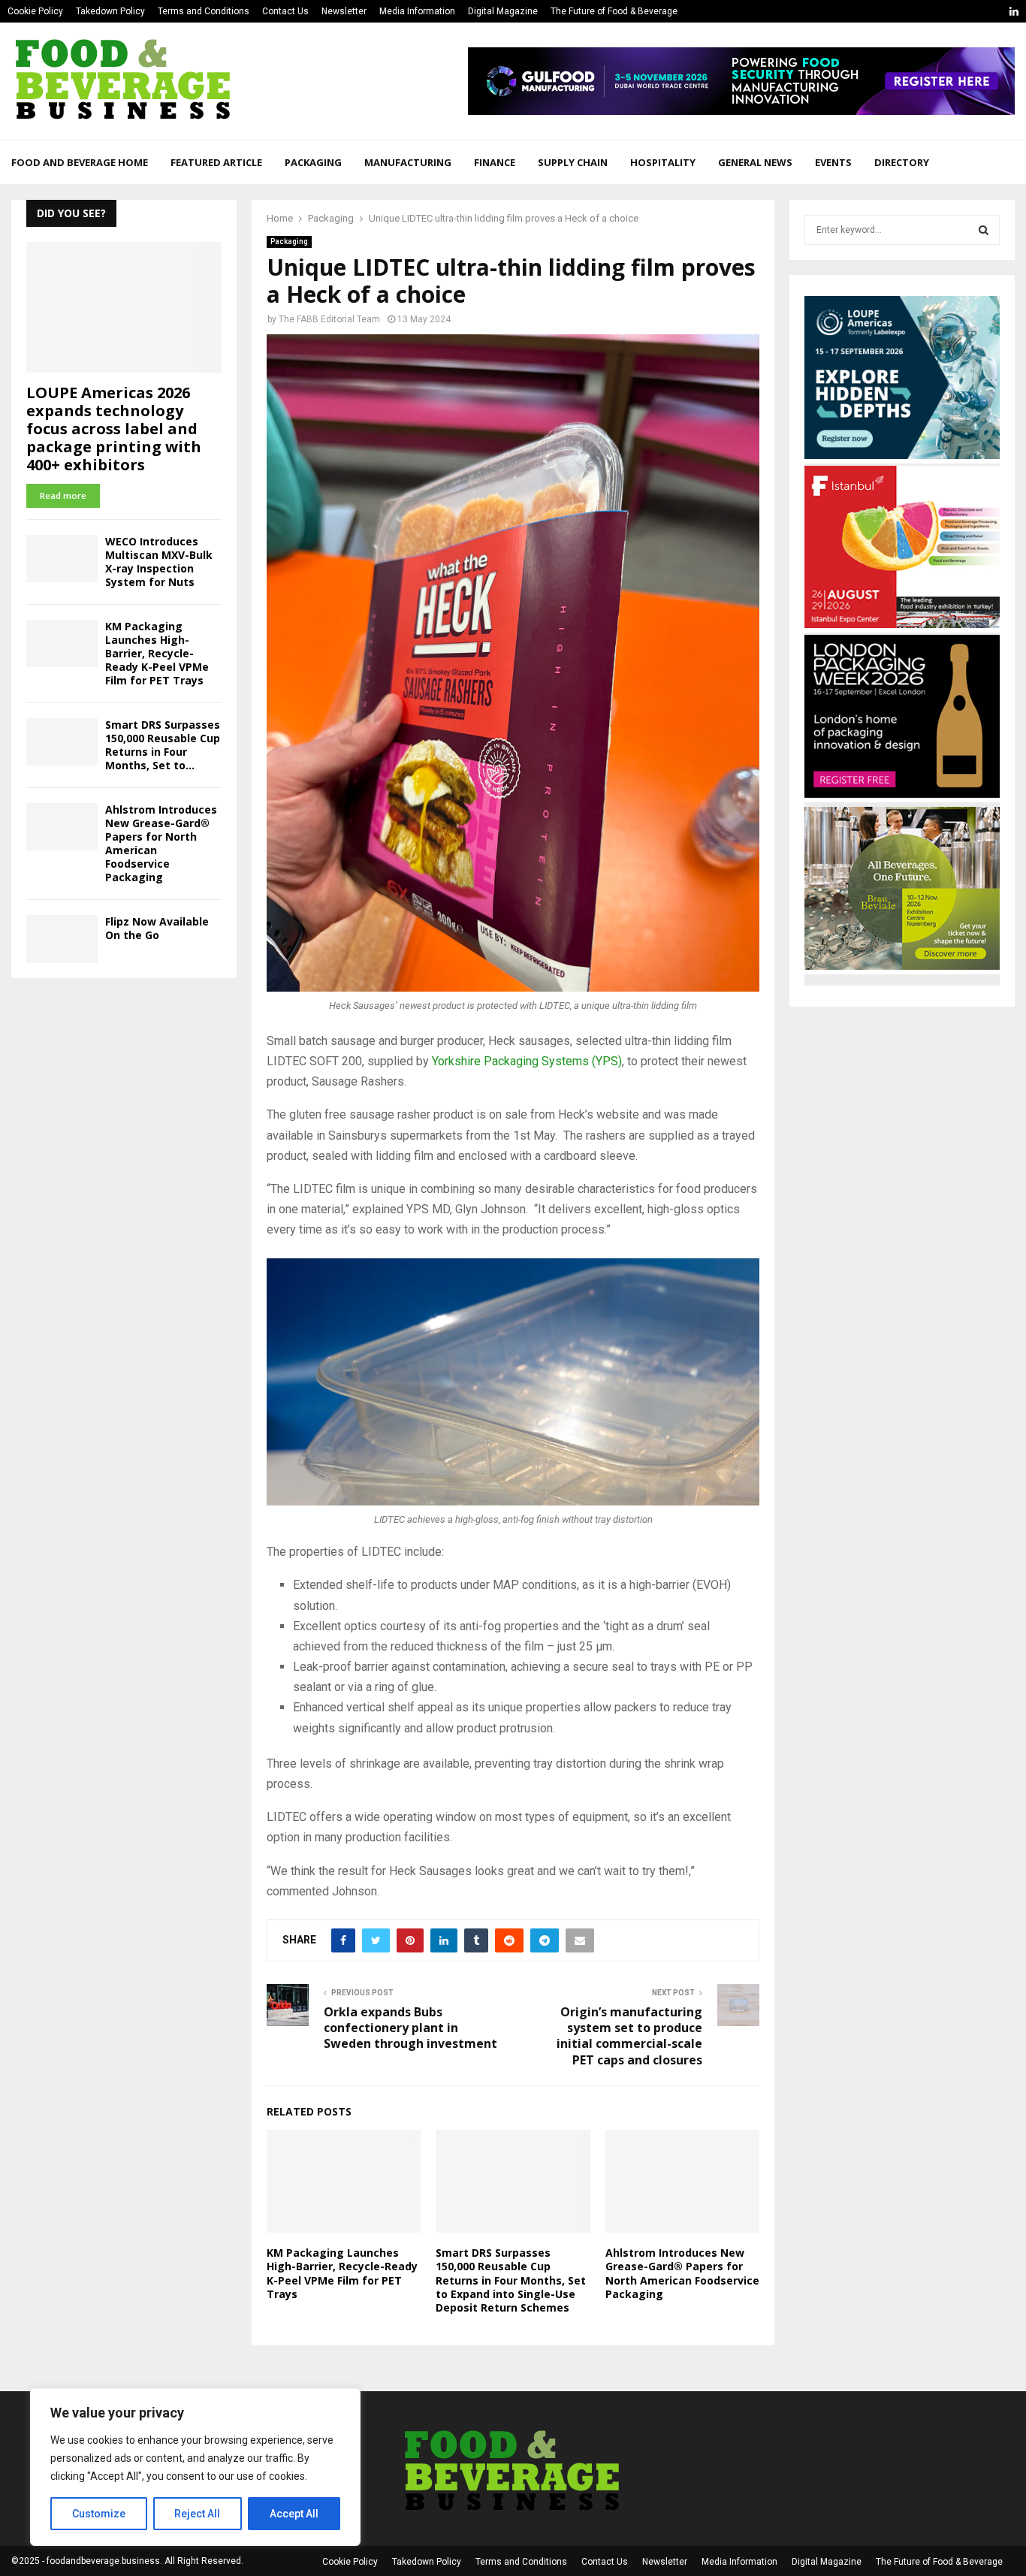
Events (833, 162)
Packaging (313, 162)
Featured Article (216, 162)
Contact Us (285, 11)
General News (755, 162)
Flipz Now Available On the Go (157, 928)
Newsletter (344, 11)
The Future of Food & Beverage (614, 11)
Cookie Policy (35, 11)
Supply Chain (573, 162)
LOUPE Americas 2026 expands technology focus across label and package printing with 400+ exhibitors (114, 429)
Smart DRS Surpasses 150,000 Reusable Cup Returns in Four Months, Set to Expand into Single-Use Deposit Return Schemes (511, 2280)
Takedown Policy (110, 11)
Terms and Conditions (204, 11)
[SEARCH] (984, 230)
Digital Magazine (503, 11)
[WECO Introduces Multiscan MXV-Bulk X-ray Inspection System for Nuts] (62, 559)
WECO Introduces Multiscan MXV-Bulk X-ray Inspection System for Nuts (159, 562)
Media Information (417, 11)
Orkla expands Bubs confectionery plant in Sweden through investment (410, 2028)
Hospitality (663, 162)
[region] (195, 2467)
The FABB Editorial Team (329, 319)
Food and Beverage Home (80, 162)
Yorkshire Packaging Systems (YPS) (527, 1061)
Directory (902, 162)
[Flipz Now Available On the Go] (62, 939)
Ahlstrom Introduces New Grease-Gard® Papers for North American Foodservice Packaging (682, 2273)
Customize (99, 2514)
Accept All (294, 2514)
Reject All (197, 2514)
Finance (495, 162)
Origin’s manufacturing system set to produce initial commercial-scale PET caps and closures (629, 2036)
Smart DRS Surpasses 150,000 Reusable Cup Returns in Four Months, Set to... (163, 745)
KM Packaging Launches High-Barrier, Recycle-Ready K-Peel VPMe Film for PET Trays (342, 2273)
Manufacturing (408, 162)
